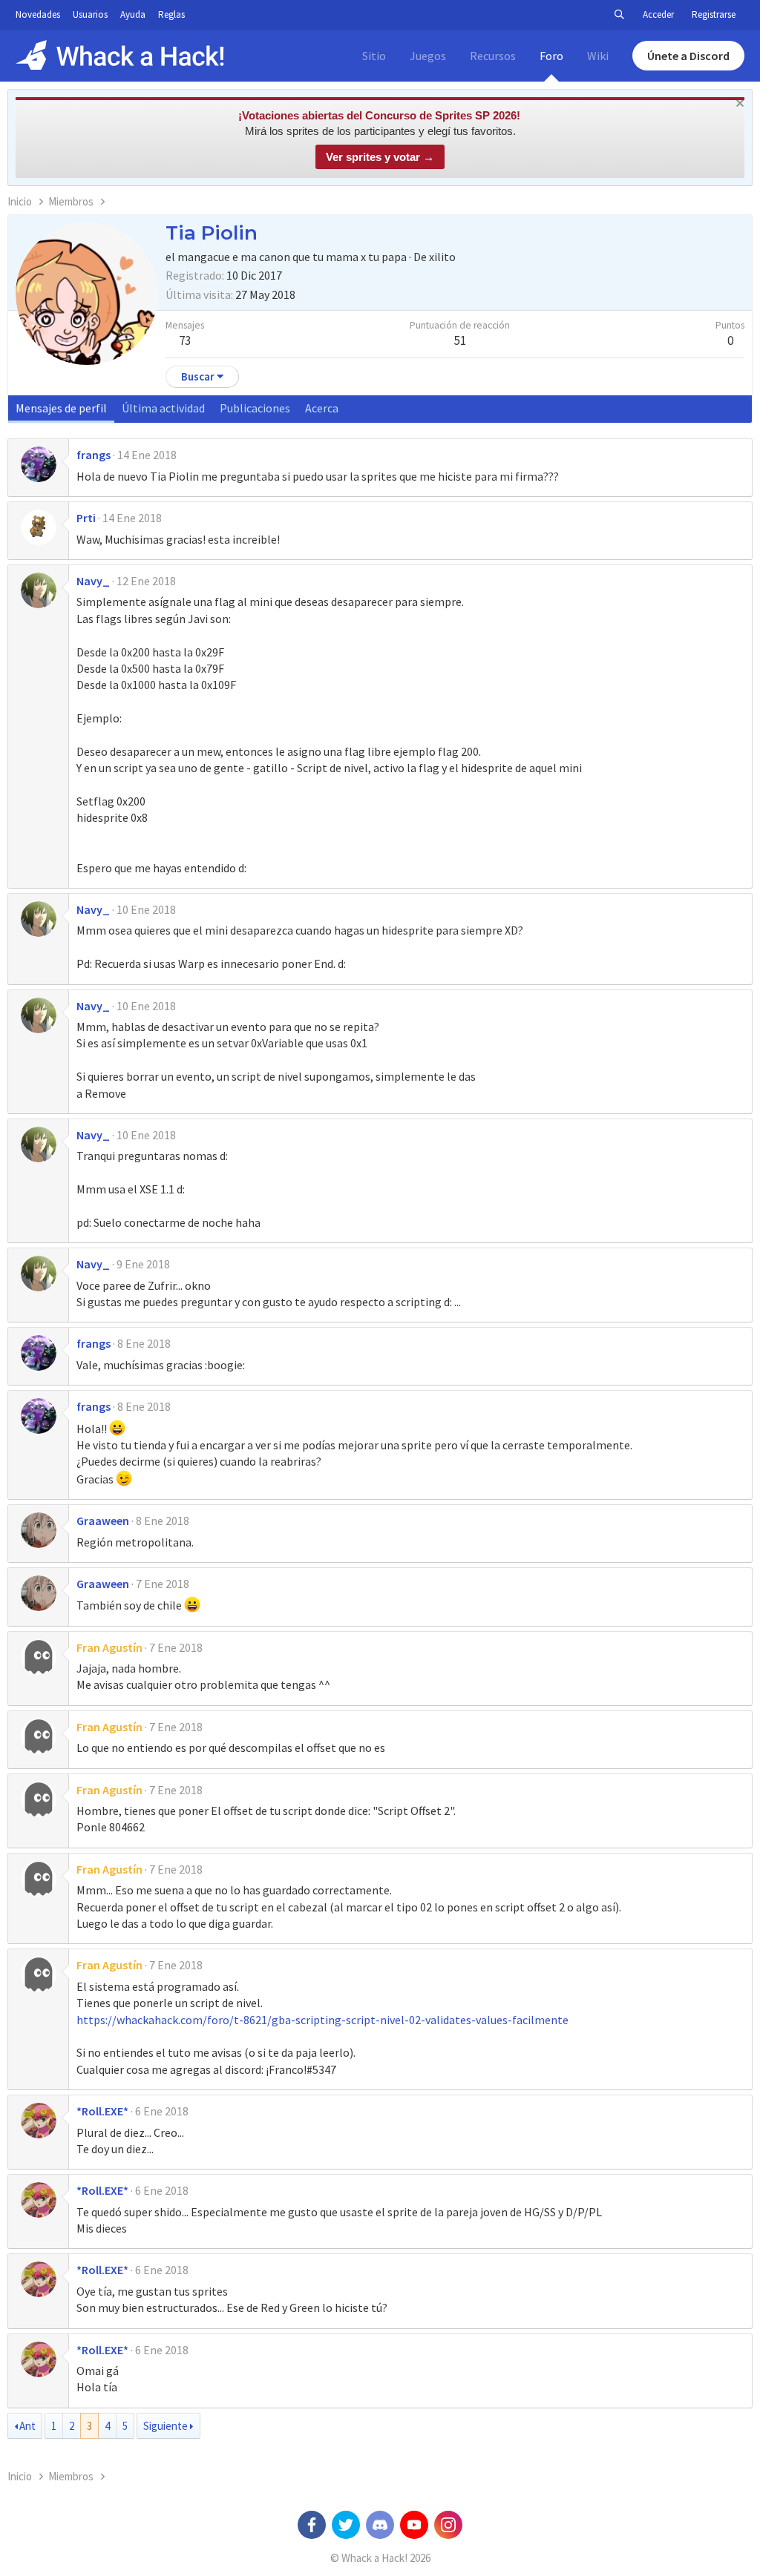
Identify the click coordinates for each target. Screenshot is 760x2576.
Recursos (493, 56)
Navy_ (93, 581)
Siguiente (166, 2426)
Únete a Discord (688, 56)
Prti (86, 518)
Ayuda (133, 14)
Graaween (103, 1521)
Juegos (428, 56)
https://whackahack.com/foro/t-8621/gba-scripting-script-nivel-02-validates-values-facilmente (322, 2020)
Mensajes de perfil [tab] (61, 408)
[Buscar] (619, 15)
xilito (442, 257)
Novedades (38, 14)
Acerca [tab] (322, 408)
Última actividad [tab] (163, 408)
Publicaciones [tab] (255, 408)
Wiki (598, 56)
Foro (551, 56)
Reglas (171, 14)
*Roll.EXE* (102, 2111)
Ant (27, 2426)
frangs (94, 455)
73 (185, 340)
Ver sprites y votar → (380, 157)
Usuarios (90, 14)
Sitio (374, 56)
